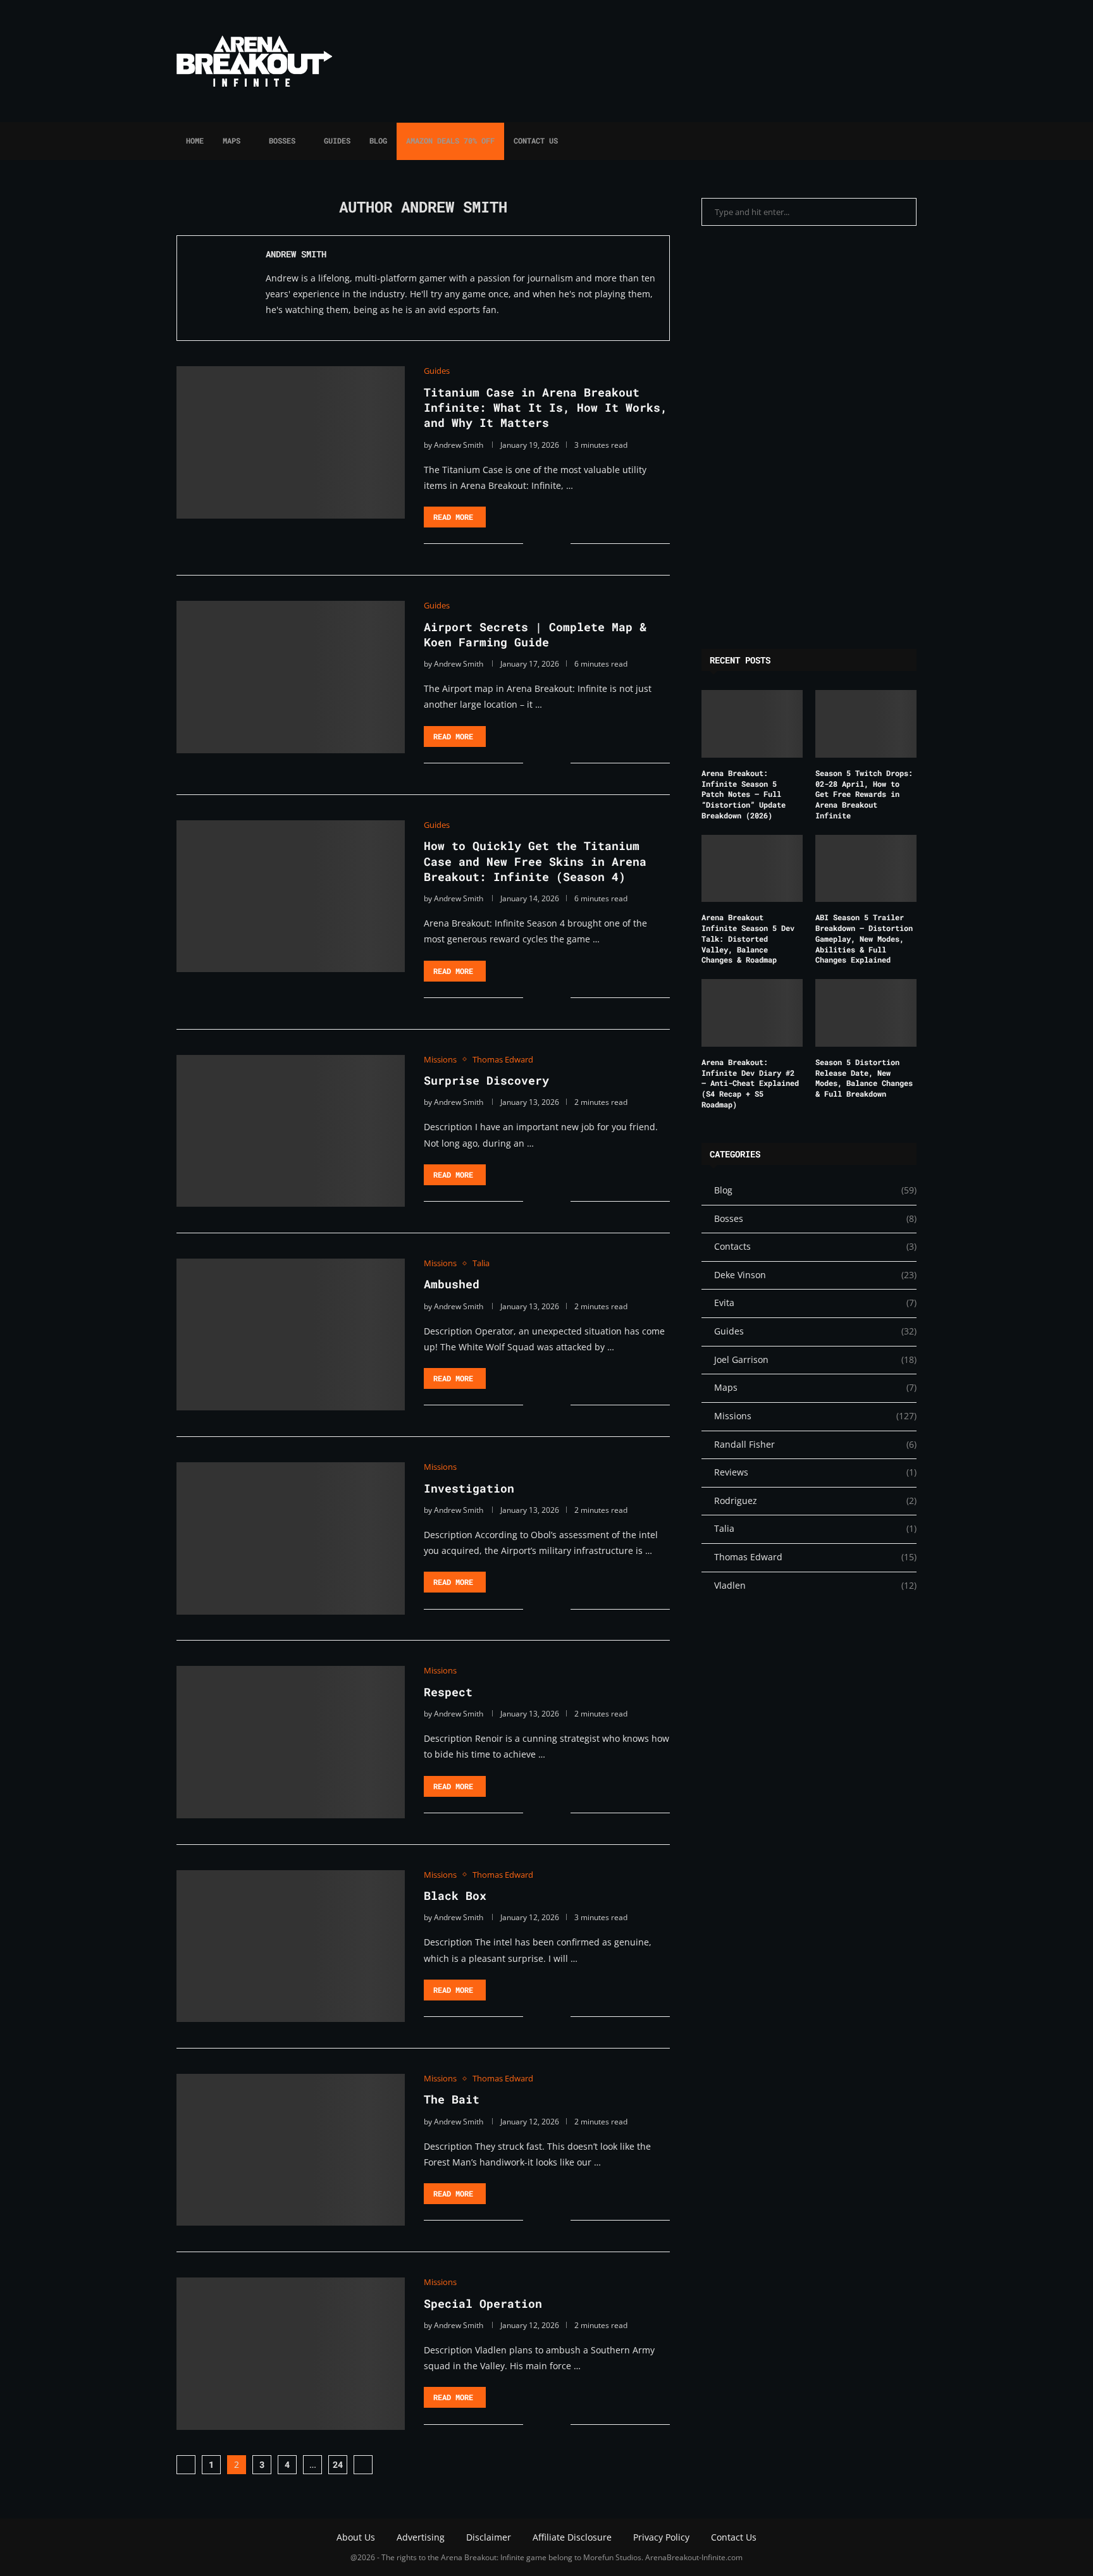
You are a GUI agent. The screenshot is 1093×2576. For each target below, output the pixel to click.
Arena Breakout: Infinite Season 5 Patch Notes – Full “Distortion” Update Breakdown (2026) (744, 794)
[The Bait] (291, 2150)
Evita (815, 1303)
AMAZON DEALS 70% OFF (450, 140)
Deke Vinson (815, 1275)
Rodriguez (815, 1501)
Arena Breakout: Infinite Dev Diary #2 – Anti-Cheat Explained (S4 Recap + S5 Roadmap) (750, 1083)
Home (195, 140)
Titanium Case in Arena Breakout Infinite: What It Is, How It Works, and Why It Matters (546, 408)
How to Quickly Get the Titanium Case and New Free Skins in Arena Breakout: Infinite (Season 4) (535, 861)
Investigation (469, 1488)
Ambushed (452, 1284)
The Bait (452, 2099)
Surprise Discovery (486, 1080)
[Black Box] (291, 1946)
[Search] (910, 141)
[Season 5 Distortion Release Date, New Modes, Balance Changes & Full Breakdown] (866, 1013)
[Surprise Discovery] (291, 1131)
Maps (232, 140)
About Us (356, 2537)
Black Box (455, 1895)
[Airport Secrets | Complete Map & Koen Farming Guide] (291, 677)
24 (338, 2464)
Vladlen (815, 1585)
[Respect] (291, 1742)
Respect (448, 1692)
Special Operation (483, 2303)
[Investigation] (291, 1538)
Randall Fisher (815, 1444)
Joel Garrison (815, 1359)
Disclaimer (489, 2537)
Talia (815, 1528)
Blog (378, 140)
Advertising (421, 2537)
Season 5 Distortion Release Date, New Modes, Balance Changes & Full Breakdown (864, 1078)
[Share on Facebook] (542, 544)
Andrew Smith (296, 254)
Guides (337, 140)
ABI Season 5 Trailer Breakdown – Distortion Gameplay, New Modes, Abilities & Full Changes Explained (864, 938)
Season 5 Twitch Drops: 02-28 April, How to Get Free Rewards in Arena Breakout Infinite (864, 794)
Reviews (815, 1472)
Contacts (815, 1246)
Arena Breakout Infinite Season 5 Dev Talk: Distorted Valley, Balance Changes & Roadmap (748, 938)
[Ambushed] (291, 1334)
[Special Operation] (291, 2353)
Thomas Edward (815, 1557)
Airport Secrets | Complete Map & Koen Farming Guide (535, 634)
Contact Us (536, 140)
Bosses (282, 140)
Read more (453, 517)
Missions (815, 1416)
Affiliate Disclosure (572, 2537)
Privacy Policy (661, 2537)
